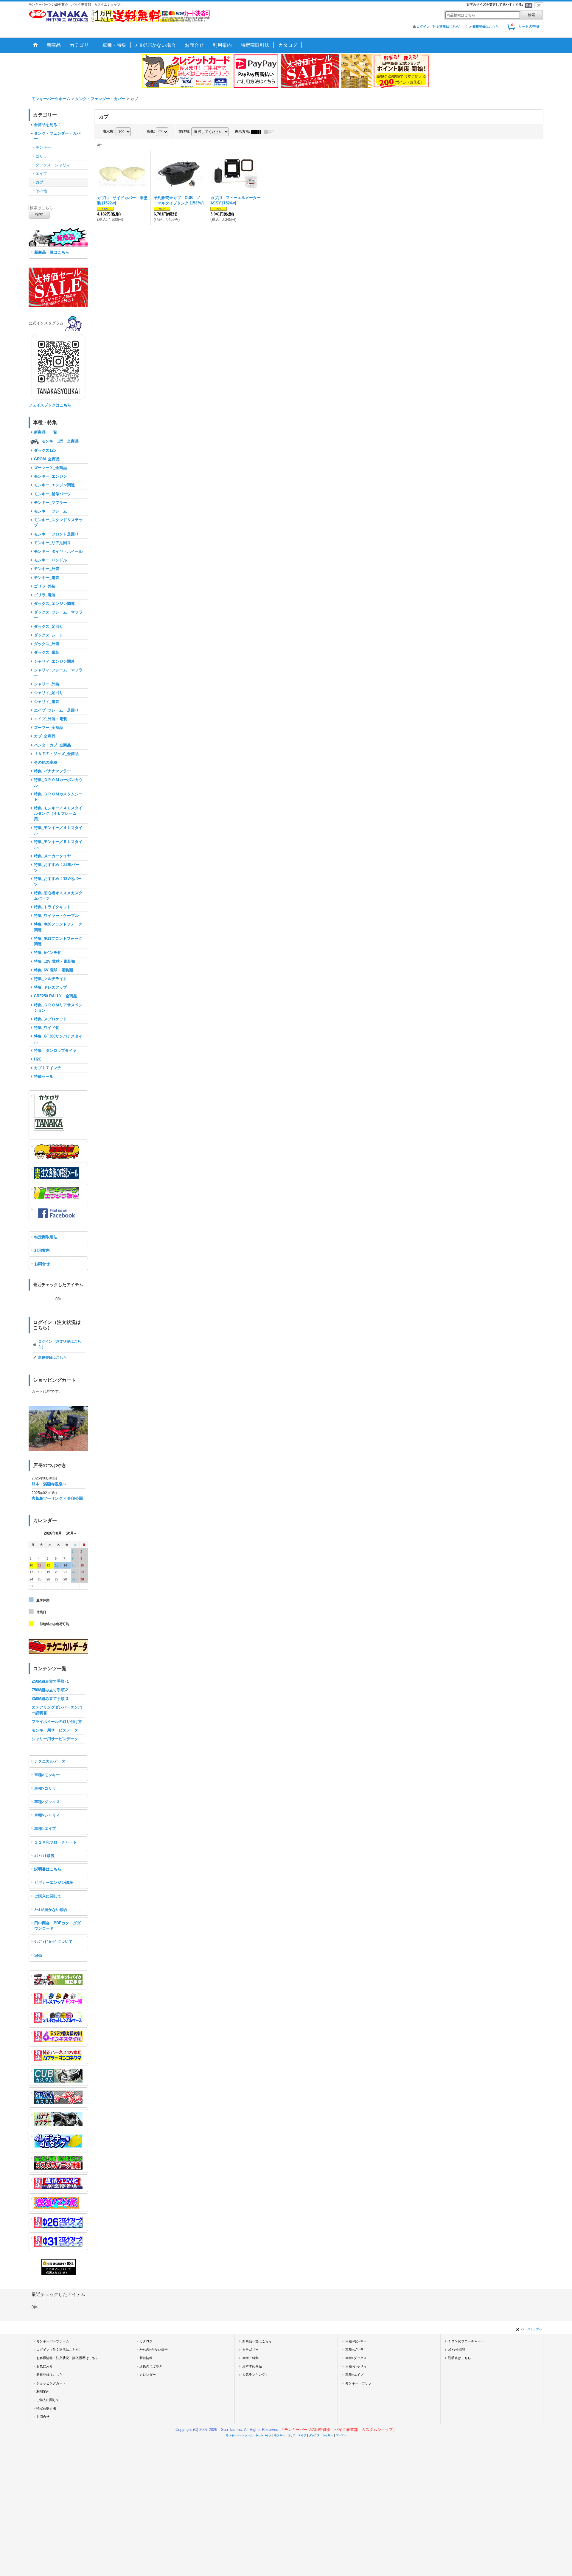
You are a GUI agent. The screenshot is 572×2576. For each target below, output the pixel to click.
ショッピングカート (51, 2383)
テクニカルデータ (50, 1761)
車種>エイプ (45, 1829)
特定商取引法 (46, 1237)
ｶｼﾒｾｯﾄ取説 (44, 1856)
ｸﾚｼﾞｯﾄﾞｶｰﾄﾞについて (53, 1942)
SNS (38, 1955)
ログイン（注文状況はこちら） (439, 27)
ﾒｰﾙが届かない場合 (51, 1910)
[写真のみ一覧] (258, 132)
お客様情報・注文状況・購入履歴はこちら (67, 2358)
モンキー (279, 2435)
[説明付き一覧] (271, 132)
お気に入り (45, 2366)
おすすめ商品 (252, 2366)
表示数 (109, 131)
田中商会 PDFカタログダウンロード (57, 1926)
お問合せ (42, 1264)
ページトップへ (531, 2329)
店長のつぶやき (151, 2366)
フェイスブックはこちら (50, 405)
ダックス (314, 2435)
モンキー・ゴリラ (358, 2383)
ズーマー (341, 2435)
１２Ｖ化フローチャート (56, 1842)
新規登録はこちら (486, 27)
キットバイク (263, 2435)
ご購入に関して (48, 1896)
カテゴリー (250, 2350)
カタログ (146, 2341)
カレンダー (148, 2375)
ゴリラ (292, 2435)
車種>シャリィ (47, 1815)
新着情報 (146, 2358)
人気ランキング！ (255, 2375)
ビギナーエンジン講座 (54, 1882)
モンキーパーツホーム (53, 2341)
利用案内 (42, 1250)
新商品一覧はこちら (52, 252)
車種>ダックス (47, 1802)
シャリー (328, 2435)
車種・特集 (250, 2358)
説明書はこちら (48, 1869)
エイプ (302, 2435)
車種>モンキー (47, 1775)
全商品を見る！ (48, 125)
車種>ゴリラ (45, 1788)
